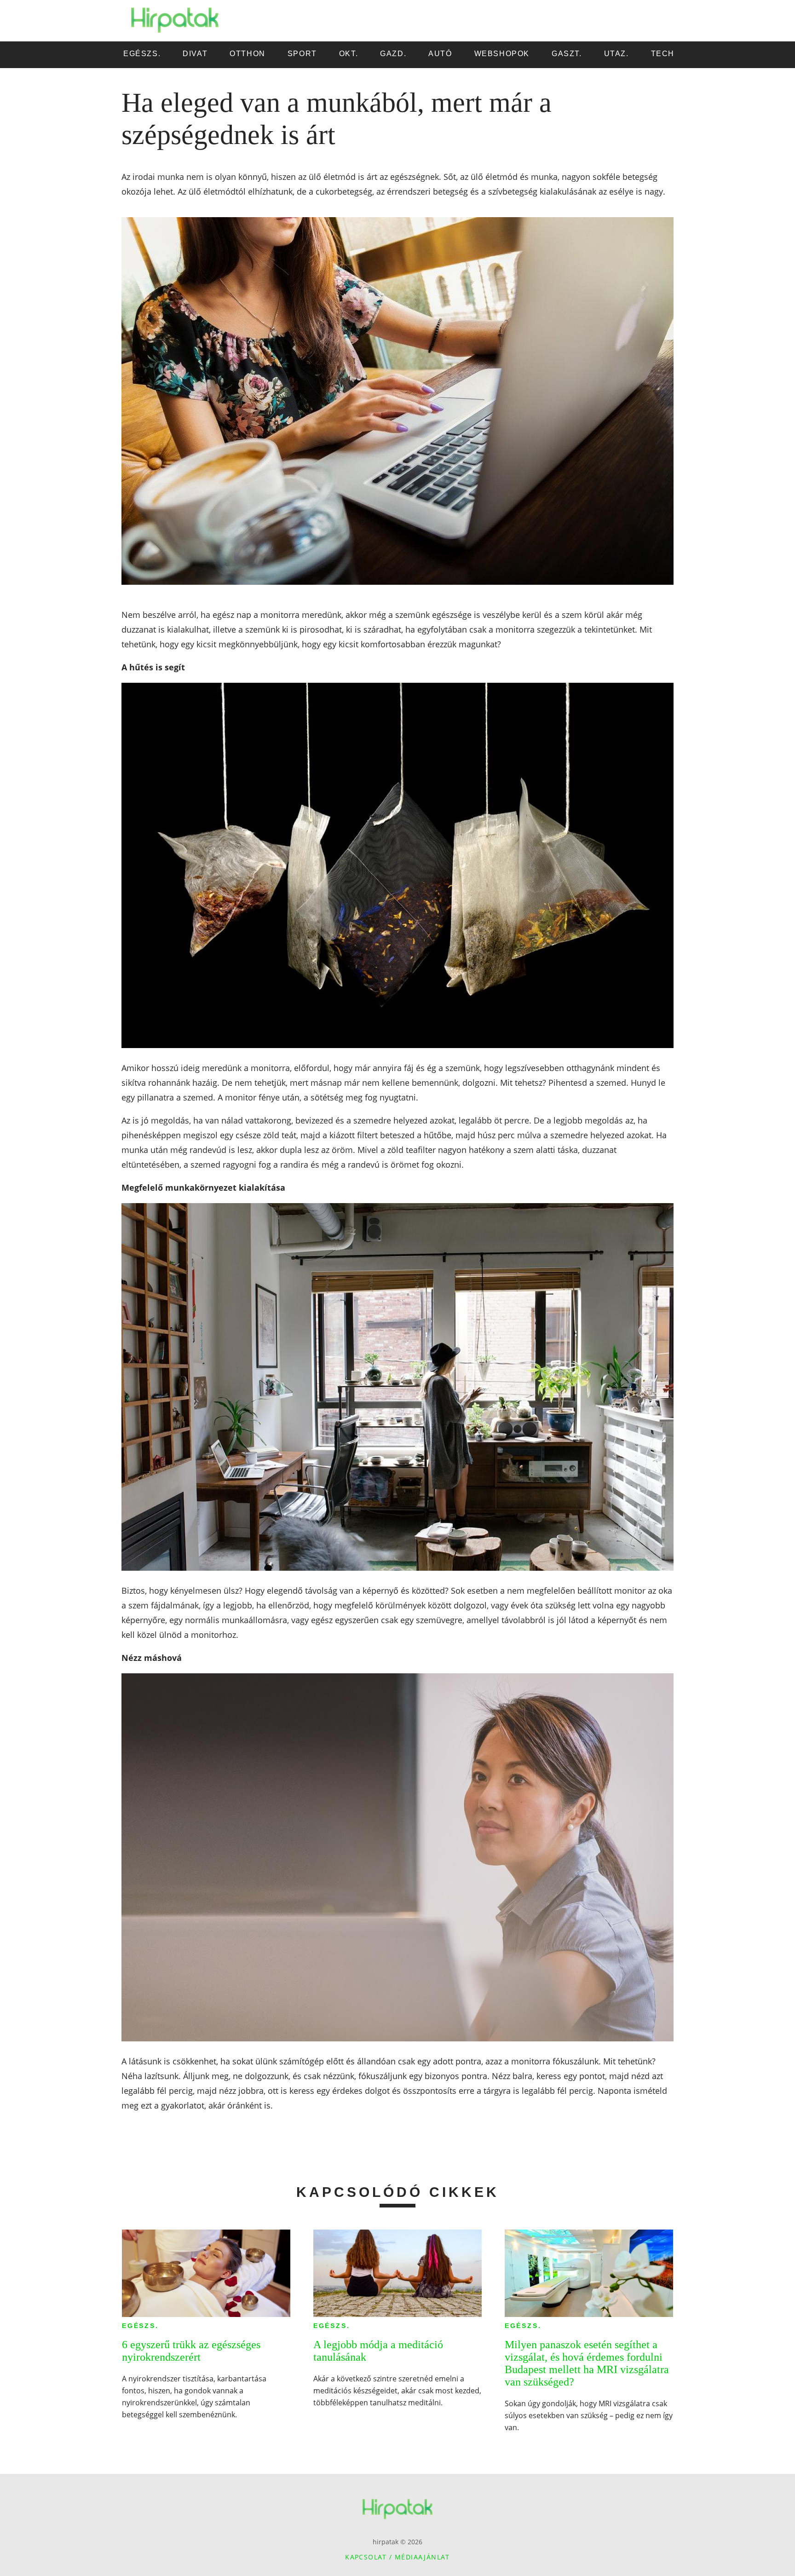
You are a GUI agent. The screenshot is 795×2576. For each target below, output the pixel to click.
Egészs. (140, 2326)
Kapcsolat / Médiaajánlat (397, 2557)
